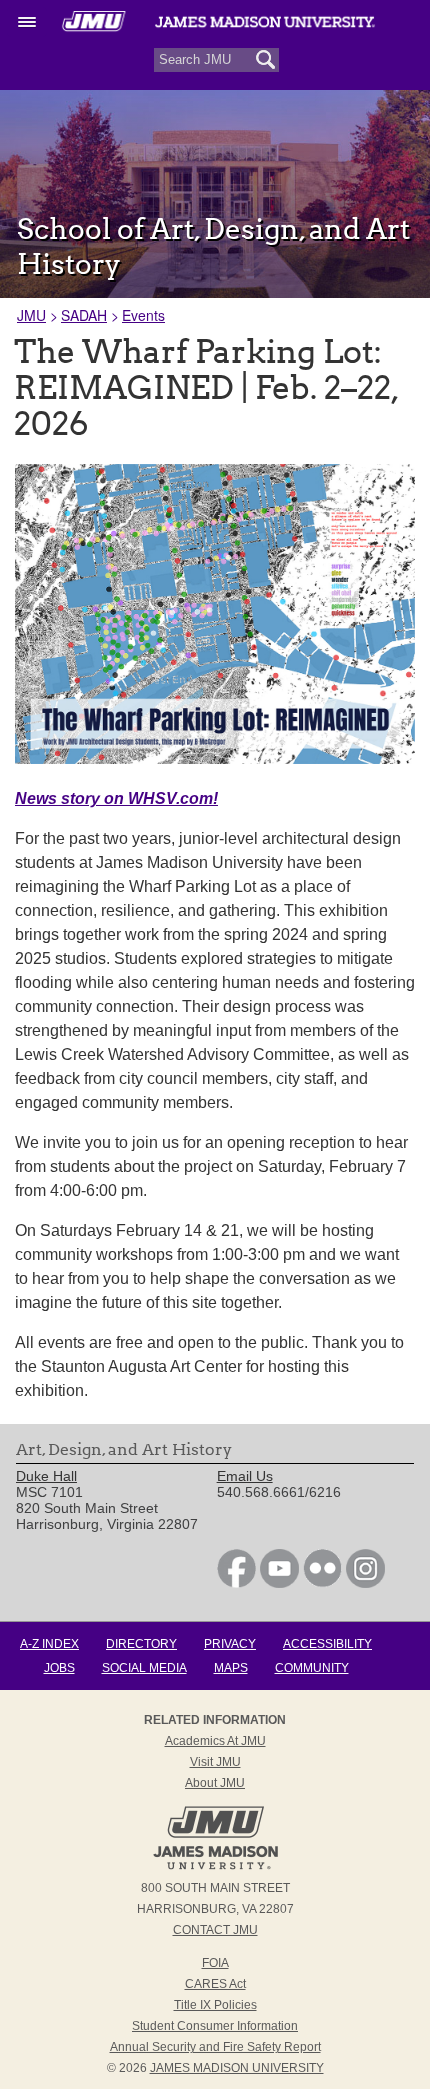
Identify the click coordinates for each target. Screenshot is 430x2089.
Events (143, 315)
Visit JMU (215, 1762)
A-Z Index (49, 1644)
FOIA (215, 1963)
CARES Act (215, 1984)
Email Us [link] (245, 1476)
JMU (31, 315)
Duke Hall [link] (46, 1476)
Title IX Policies (215, 2005)
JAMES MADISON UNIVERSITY (237, 2068)
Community (312, 1668)
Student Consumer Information (215, 2026)
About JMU (215, 1783)
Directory (141, 1644)
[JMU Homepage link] (215, 1867)
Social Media (144, 1668)
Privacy (230, 1644)
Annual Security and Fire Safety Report (215, 2047)
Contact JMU (215, 1930)
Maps (231, 1668)
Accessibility (327, 1644)
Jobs (59, 1668)
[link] (236, 1583)
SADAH (84, 315)
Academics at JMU (215, 1741)
